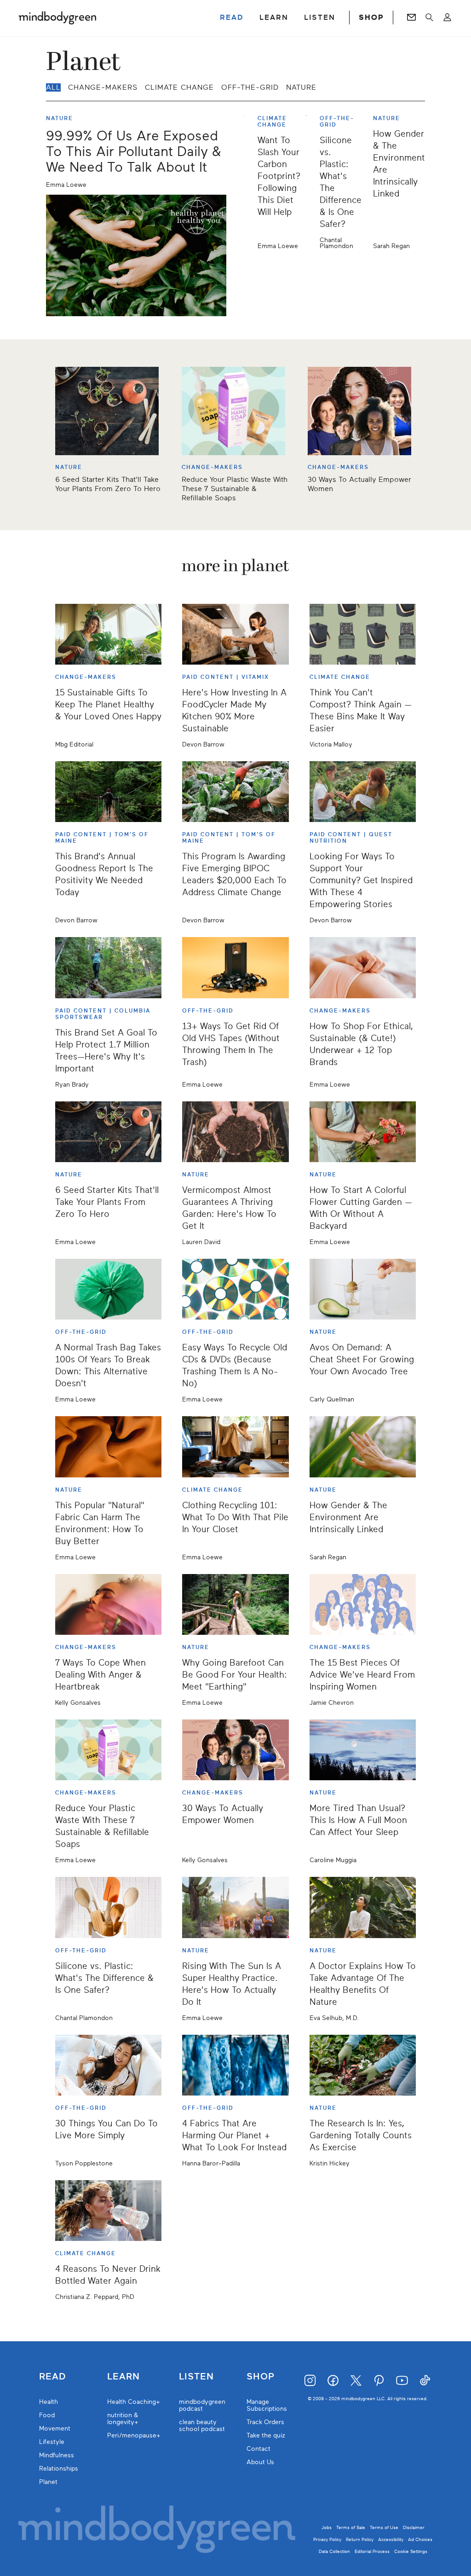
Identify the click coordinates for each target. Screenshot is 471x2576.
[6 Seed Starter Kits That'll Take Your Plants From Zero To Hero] (108, 1132)
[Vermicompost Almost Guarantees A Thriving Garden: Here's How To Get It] (235, 1132)
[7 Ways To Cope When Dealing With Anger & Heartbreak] (108, 1604)
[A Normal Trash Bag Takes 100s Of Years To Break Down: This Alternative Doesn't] (108, 1289)
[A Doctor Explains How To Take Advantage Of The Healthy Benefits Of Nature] (363, 1907)
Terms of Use (384, 2527)
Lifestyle (52, 2442)
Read (52, 2377)
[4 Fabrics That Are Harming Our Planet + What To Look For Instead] (235, 2065)
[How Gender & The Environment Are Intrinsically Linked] (363, 1447)
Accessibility (391, 2539)
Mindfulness (57, 2455)
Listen (196, 2377)
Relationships (59, 2469)
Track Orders (265, 2422)
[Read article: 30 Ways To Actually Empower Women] (362, 411)
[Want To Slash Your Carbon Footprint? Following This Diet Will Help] (248, 182)
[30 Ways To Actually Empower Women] (235, 1750)
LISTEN (320, 17)
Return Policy (360, 2539)
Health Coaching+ (134, 2402)
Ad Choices (420, 2539)
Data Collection (334, 2551)
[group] (235, 435)
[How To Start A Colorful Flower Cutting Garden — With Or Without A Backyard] (363, 1132)
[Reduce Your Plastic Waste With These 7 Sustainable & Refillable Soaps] (108, 1750)
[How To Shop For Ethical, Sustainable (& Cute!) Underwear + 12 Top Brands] (363, 967)
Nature (301, 87)
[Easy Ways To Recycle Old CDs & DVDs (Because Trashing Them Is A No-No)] (235, 1289)
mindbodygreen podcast (202, 2405)
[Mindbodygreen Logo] (57, 17)
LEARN (274, 17)
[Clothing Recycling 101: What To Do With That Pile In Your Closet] (235, 1447)
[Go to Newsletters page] (411, 17)
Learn (123, 2377)
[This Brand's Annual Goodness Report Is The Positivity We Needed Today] (108, 792)
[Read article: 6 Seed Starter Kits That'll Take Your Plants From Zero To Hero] (109, 411)
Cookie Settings (411, 2551)
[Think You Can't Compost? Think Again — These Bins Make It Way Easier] (363, 634)
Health (49, 2402)
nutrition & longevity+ (123, 2419)
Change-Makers (103, 87)
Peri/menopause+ (134, 2435)
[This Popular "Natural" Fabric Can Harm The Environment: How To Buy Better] (108, 1447)
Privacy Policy (327, 2539)
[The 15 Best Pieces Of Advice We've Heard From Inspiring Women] (363, 1604)
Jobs (327, 2527)
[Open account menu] (447, 17)
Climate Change (179, 87)
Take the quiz (266, 2435)
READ (232, 17)
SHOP (371, 17)
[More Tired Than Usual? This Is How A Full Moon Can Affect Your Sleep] (363, 1750)
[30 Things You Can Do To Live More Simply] (108, 2065)
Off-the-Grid (250, 87)
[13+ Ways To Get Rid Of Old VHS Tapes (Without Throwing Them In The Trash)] (235, 967)
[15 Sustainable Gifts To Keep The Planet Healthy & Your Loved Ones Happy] (108, 634)
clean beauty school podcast (202, 2425)
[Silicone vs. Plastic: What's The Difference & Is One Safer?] (310, 182)
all (53, 87)
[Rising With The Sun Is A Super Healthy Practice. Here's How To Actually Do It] (235, 1907)
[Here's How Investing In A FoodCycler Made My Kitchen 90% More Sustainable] (235, 634)
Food (47, 2415)
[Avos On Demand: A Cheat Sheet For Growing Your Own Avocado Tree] (363, 1289)
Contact (258, 2449)
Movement (55, 2428)
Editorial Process (372, 2551)
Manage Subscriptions (267, 2405)
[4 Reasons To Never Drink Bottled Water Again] (108, 2211)
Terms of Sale (351, 2527)
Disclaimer (414, 2527)
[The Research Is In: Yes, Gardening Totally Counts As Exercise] (363, 2065)
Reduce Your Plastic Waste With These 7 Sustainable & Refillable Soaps (235, 489)
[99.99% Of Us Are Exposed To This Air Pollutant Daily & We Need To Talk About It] (136, 255)
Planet (48, 2482)
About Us (260, 2462)
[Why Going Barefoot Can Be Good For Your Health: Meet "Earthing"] (235, 1604)
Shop (261, 2377)
